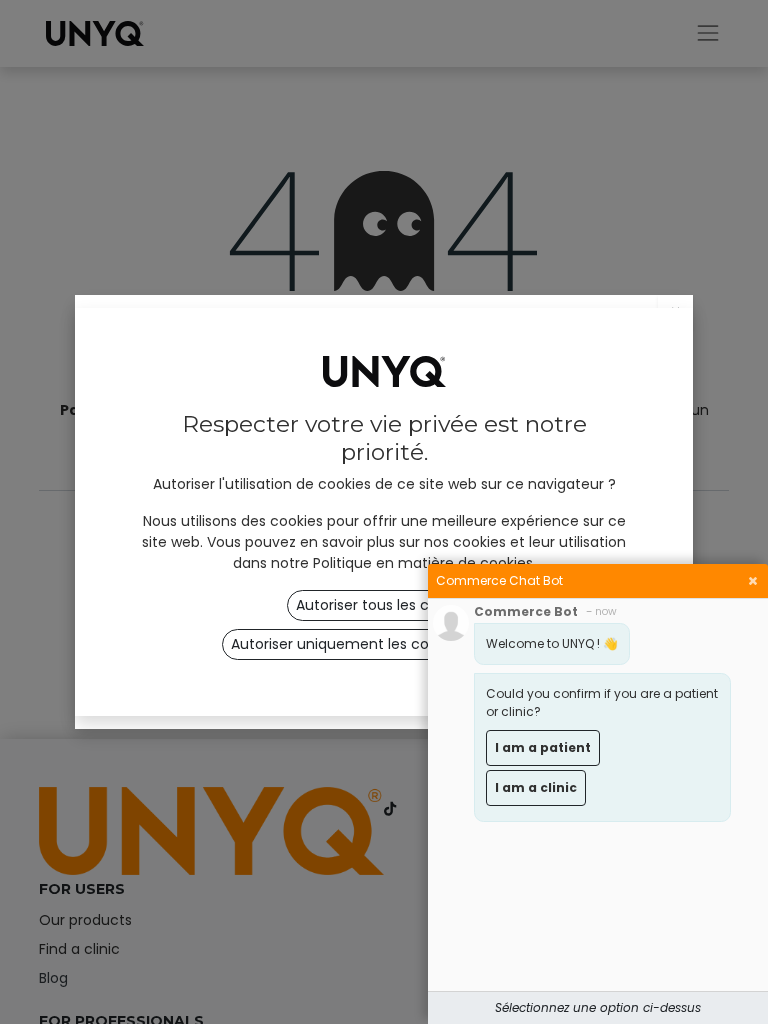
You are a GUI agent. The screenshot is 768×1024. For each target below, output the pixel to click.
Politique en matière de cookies (423, 563)
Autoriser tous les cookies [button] (384, 605)
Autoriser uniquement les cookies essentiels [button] (384, 644)
